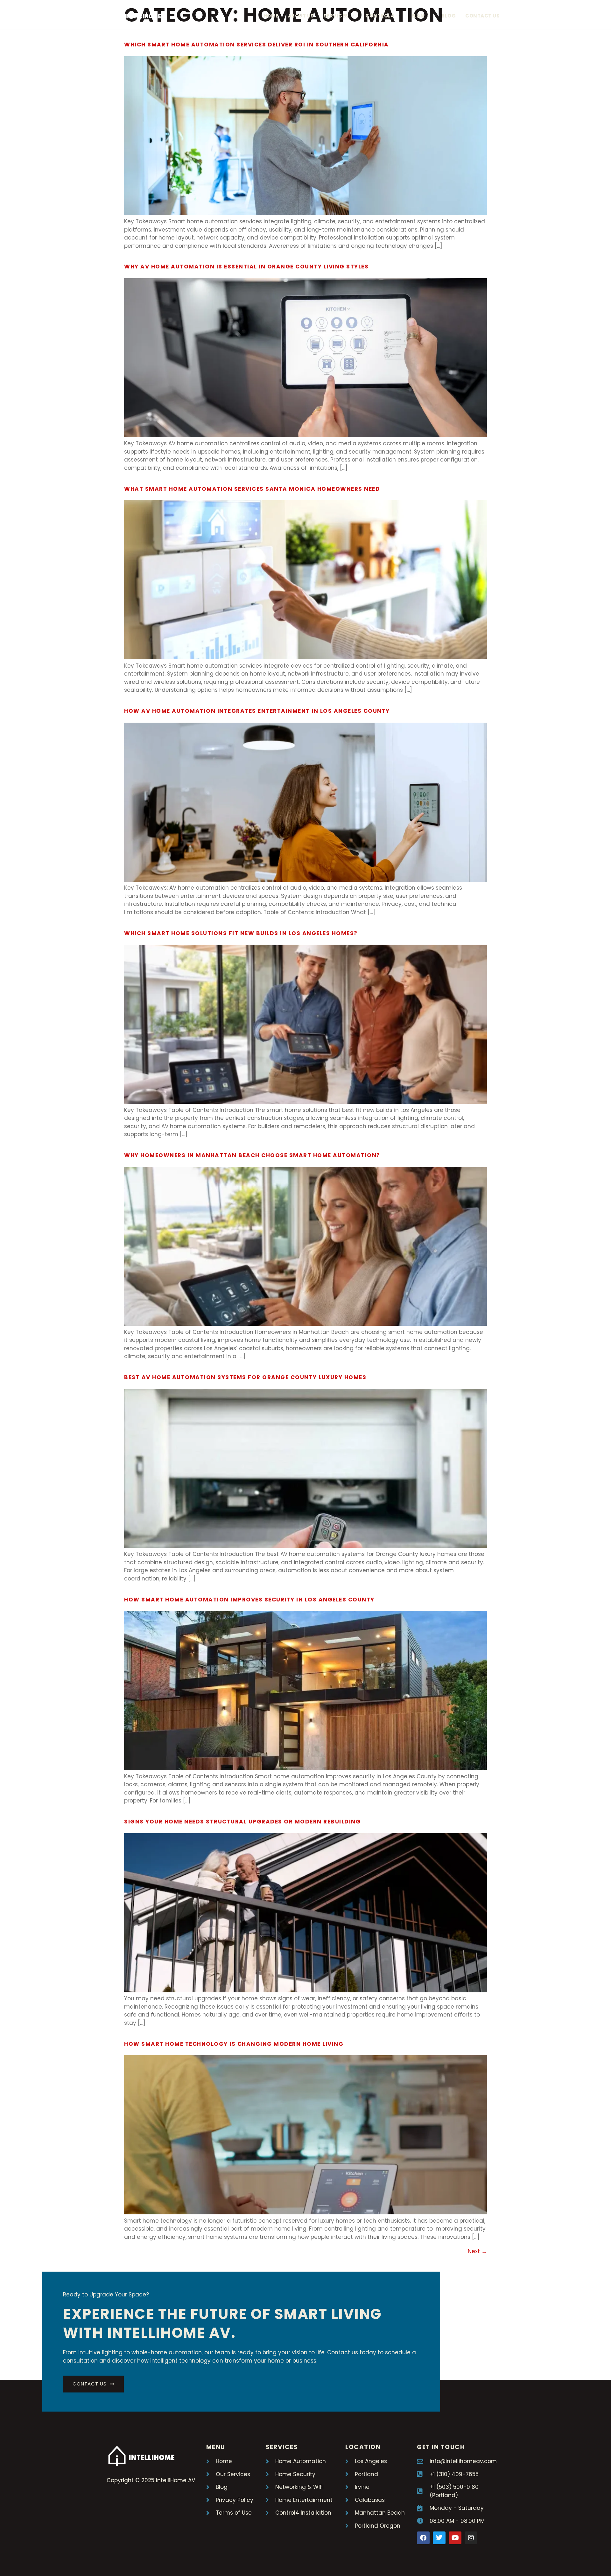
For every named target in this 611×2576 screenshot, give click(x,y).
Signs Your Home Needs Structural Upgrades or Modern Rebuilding (242, 1822)
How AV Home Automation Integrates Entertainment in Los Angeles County (257, 711)
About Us (301, 16)
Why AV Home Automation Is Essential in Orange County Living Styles (246, 267)
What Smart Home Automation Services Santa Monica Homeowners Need (252, 489)
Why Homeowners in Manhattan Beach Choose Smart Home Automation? (252, 1155)
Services (336, 16)
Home (271, 16)
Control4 (380, 16)
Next (477, 2251)
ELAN (418, 16)
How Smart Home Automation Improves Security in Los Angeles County (249, 1600)
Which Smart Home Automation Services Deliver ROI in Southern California (256, 45)
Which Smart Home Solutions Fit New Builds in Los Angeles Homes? (241, 933)
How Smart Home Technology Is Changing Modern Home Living (234, 2044)
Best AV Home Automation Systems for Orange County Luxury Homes (245, 1377)
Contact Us (482, 16)
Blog (449, 16)
